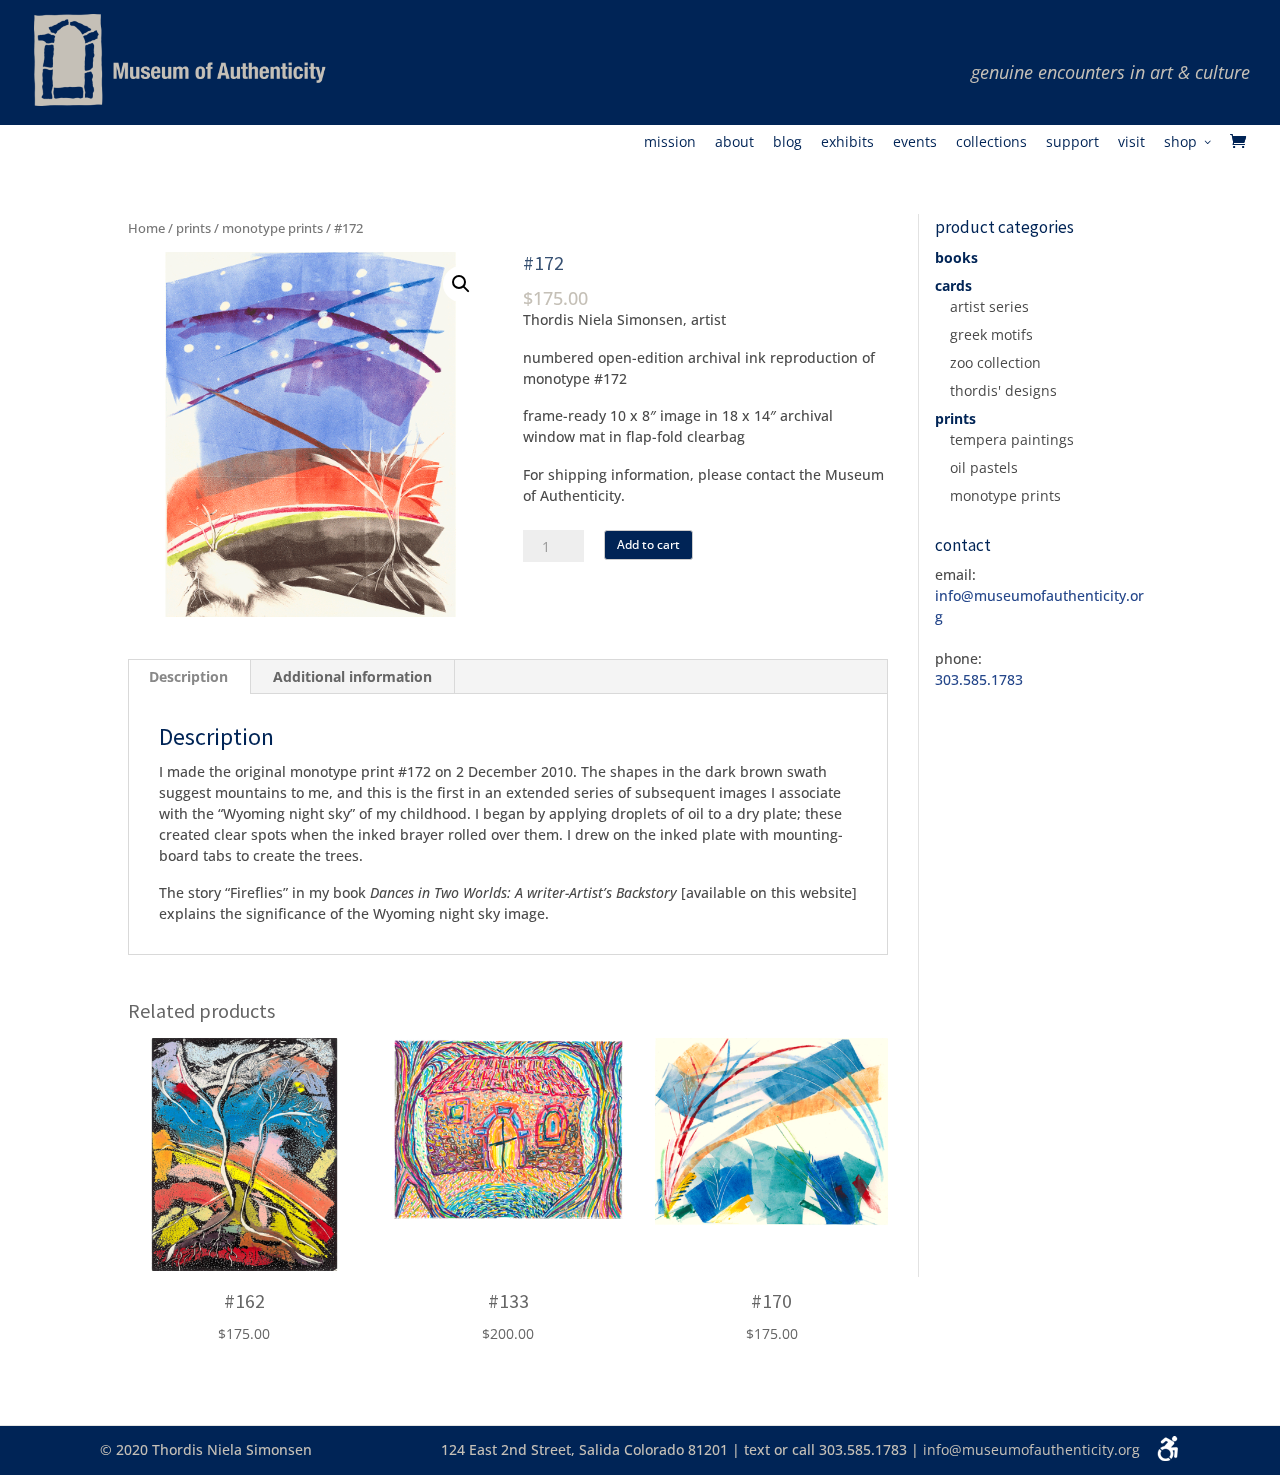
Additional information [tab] (352, 676)
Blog (787, 143)
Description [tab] (188, 676)
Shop (1180, 143)
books (956, 257)
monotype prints (272, 228)
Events (915, 143)
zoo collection (995, 362)
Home (146, 228)
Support (1072, 143)
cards (953, 285)
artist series (989, 306)
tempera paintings (1012, 439)
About (734, 143)
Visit (1131, 143)
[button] (461, 284)
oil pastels (984, 467)
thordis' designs (1003, 390)
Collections (991, 143)
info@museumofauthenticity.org (1031, 1449)
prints (193, 228)
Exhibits (847, 143)
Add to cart (648, 544)
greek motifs (991, 334)
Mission (670, 143)
